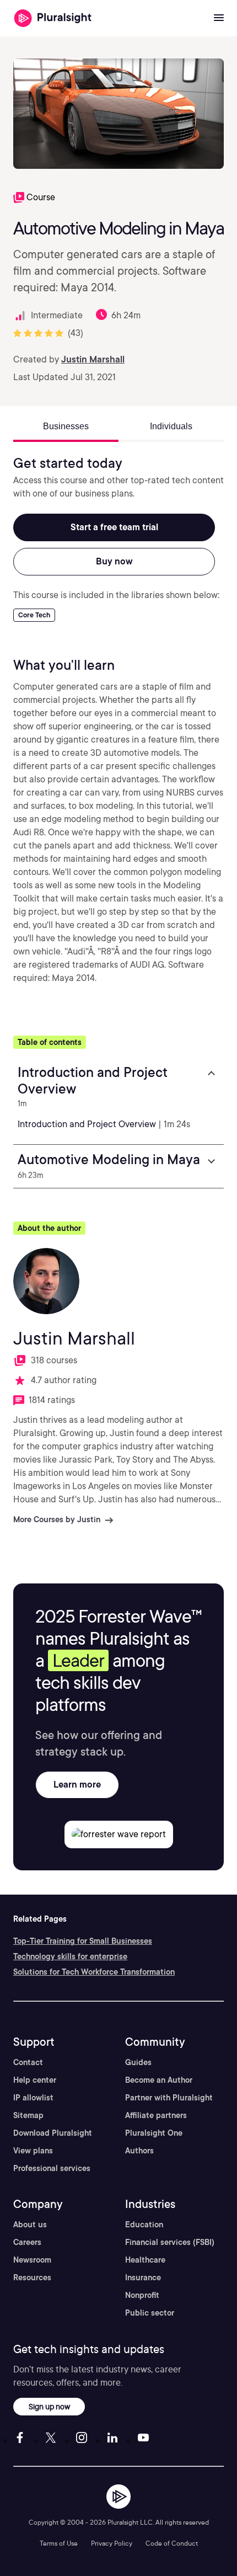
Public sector (150, 2313)
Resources (32, 2278)
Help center (35, 2080)
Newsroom (32, 2260)
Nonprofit (142, 2295)
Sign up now (49, 2406)
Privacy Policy (112, 2543)
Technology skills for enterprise (70, 1956)
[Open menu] (219, 18)
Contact (28, 2062)
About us (30, 2225)
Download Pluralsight (53, 2133)
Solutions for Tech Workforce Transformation (94, 1972)
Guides (138, 2062)
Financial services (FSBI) (170, 2242)
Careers (27, 2242)
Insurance (143, 2278)
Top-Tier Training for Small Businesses (83, 1941)
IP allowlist (33, 2098)
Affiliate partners (156, 2115)
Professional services (52, 2168)
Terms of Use (59, 2543)
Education (144, 2225)
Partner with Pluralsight (169, 2098)
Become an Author (159, 2080)
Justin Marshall (93, 359)
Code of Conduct (172, 2543)
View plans (33, 2151)
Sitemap (28, 2115)
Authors (139, 2151)
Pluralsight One (154, 2133)
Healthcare (145, 2260)
